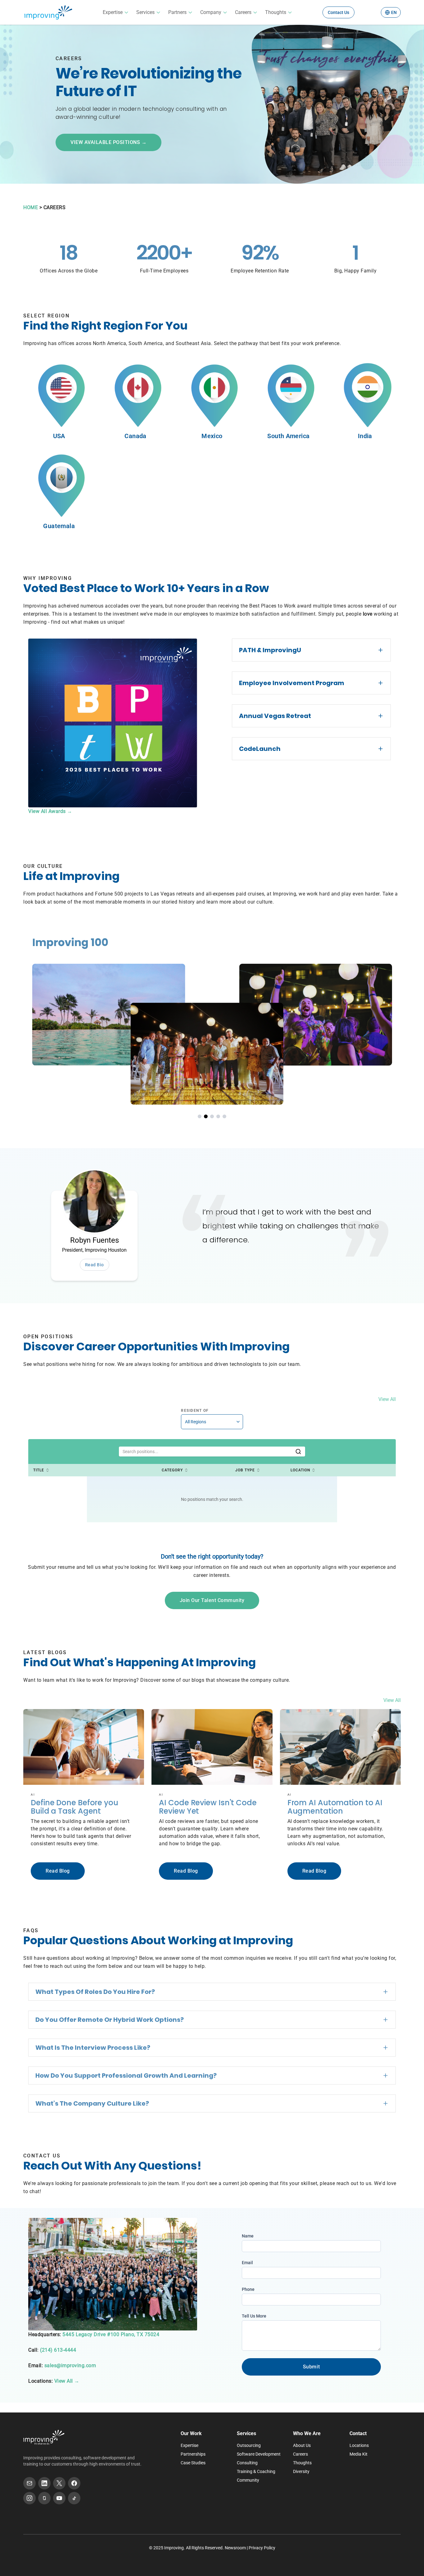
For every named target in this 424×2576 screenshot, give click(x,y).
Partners (177, 12)
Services (145, 12)
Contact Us (338, 12)
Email (247, 2263)
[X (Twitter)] (59, 2483)
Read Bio (95, 1265)
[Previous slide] (26, 1016)
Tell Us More (254, 2316)
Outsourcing (249, 2445)
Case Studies (193, 2463)
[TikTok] (74, 2498)
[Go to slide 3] (212, 1116)
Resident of (195, 1411)
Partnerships (193, 2454)
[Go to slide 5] (224, 1116)
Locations (359, 2445)
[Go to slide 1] (200, 1116)
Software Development (259, 2454)
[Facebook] (74, 2483)
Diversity (301, 2471)
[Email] (29, 2483)
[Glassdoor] (44, 2498)
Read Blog (58, 1871)
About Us (302, 2445)
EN (394, 12)
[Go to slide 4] (218, 1116)
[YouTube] (59, 2498)
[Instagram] (29, 2498)
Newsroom (235, 2548)
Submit (311, 2367)
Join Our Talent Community (212, 1600)
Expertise (113, 12)
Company (211, 12)
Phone (248, 2289)
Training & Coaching (256, 2471)
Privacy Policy (262, 2548)
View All (387, 1399)
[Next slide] (398, 1016)
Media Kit (359, 2454)
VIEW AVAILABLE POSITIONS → (108, 142)
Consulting (247, 2463)
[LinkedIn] (44, 2483)
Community (248, 2480)
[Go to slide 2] (206, 1116)
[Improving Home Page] (44, 2437)
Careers (243, 12)
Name (248, 2236)
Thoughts (276, 12)
